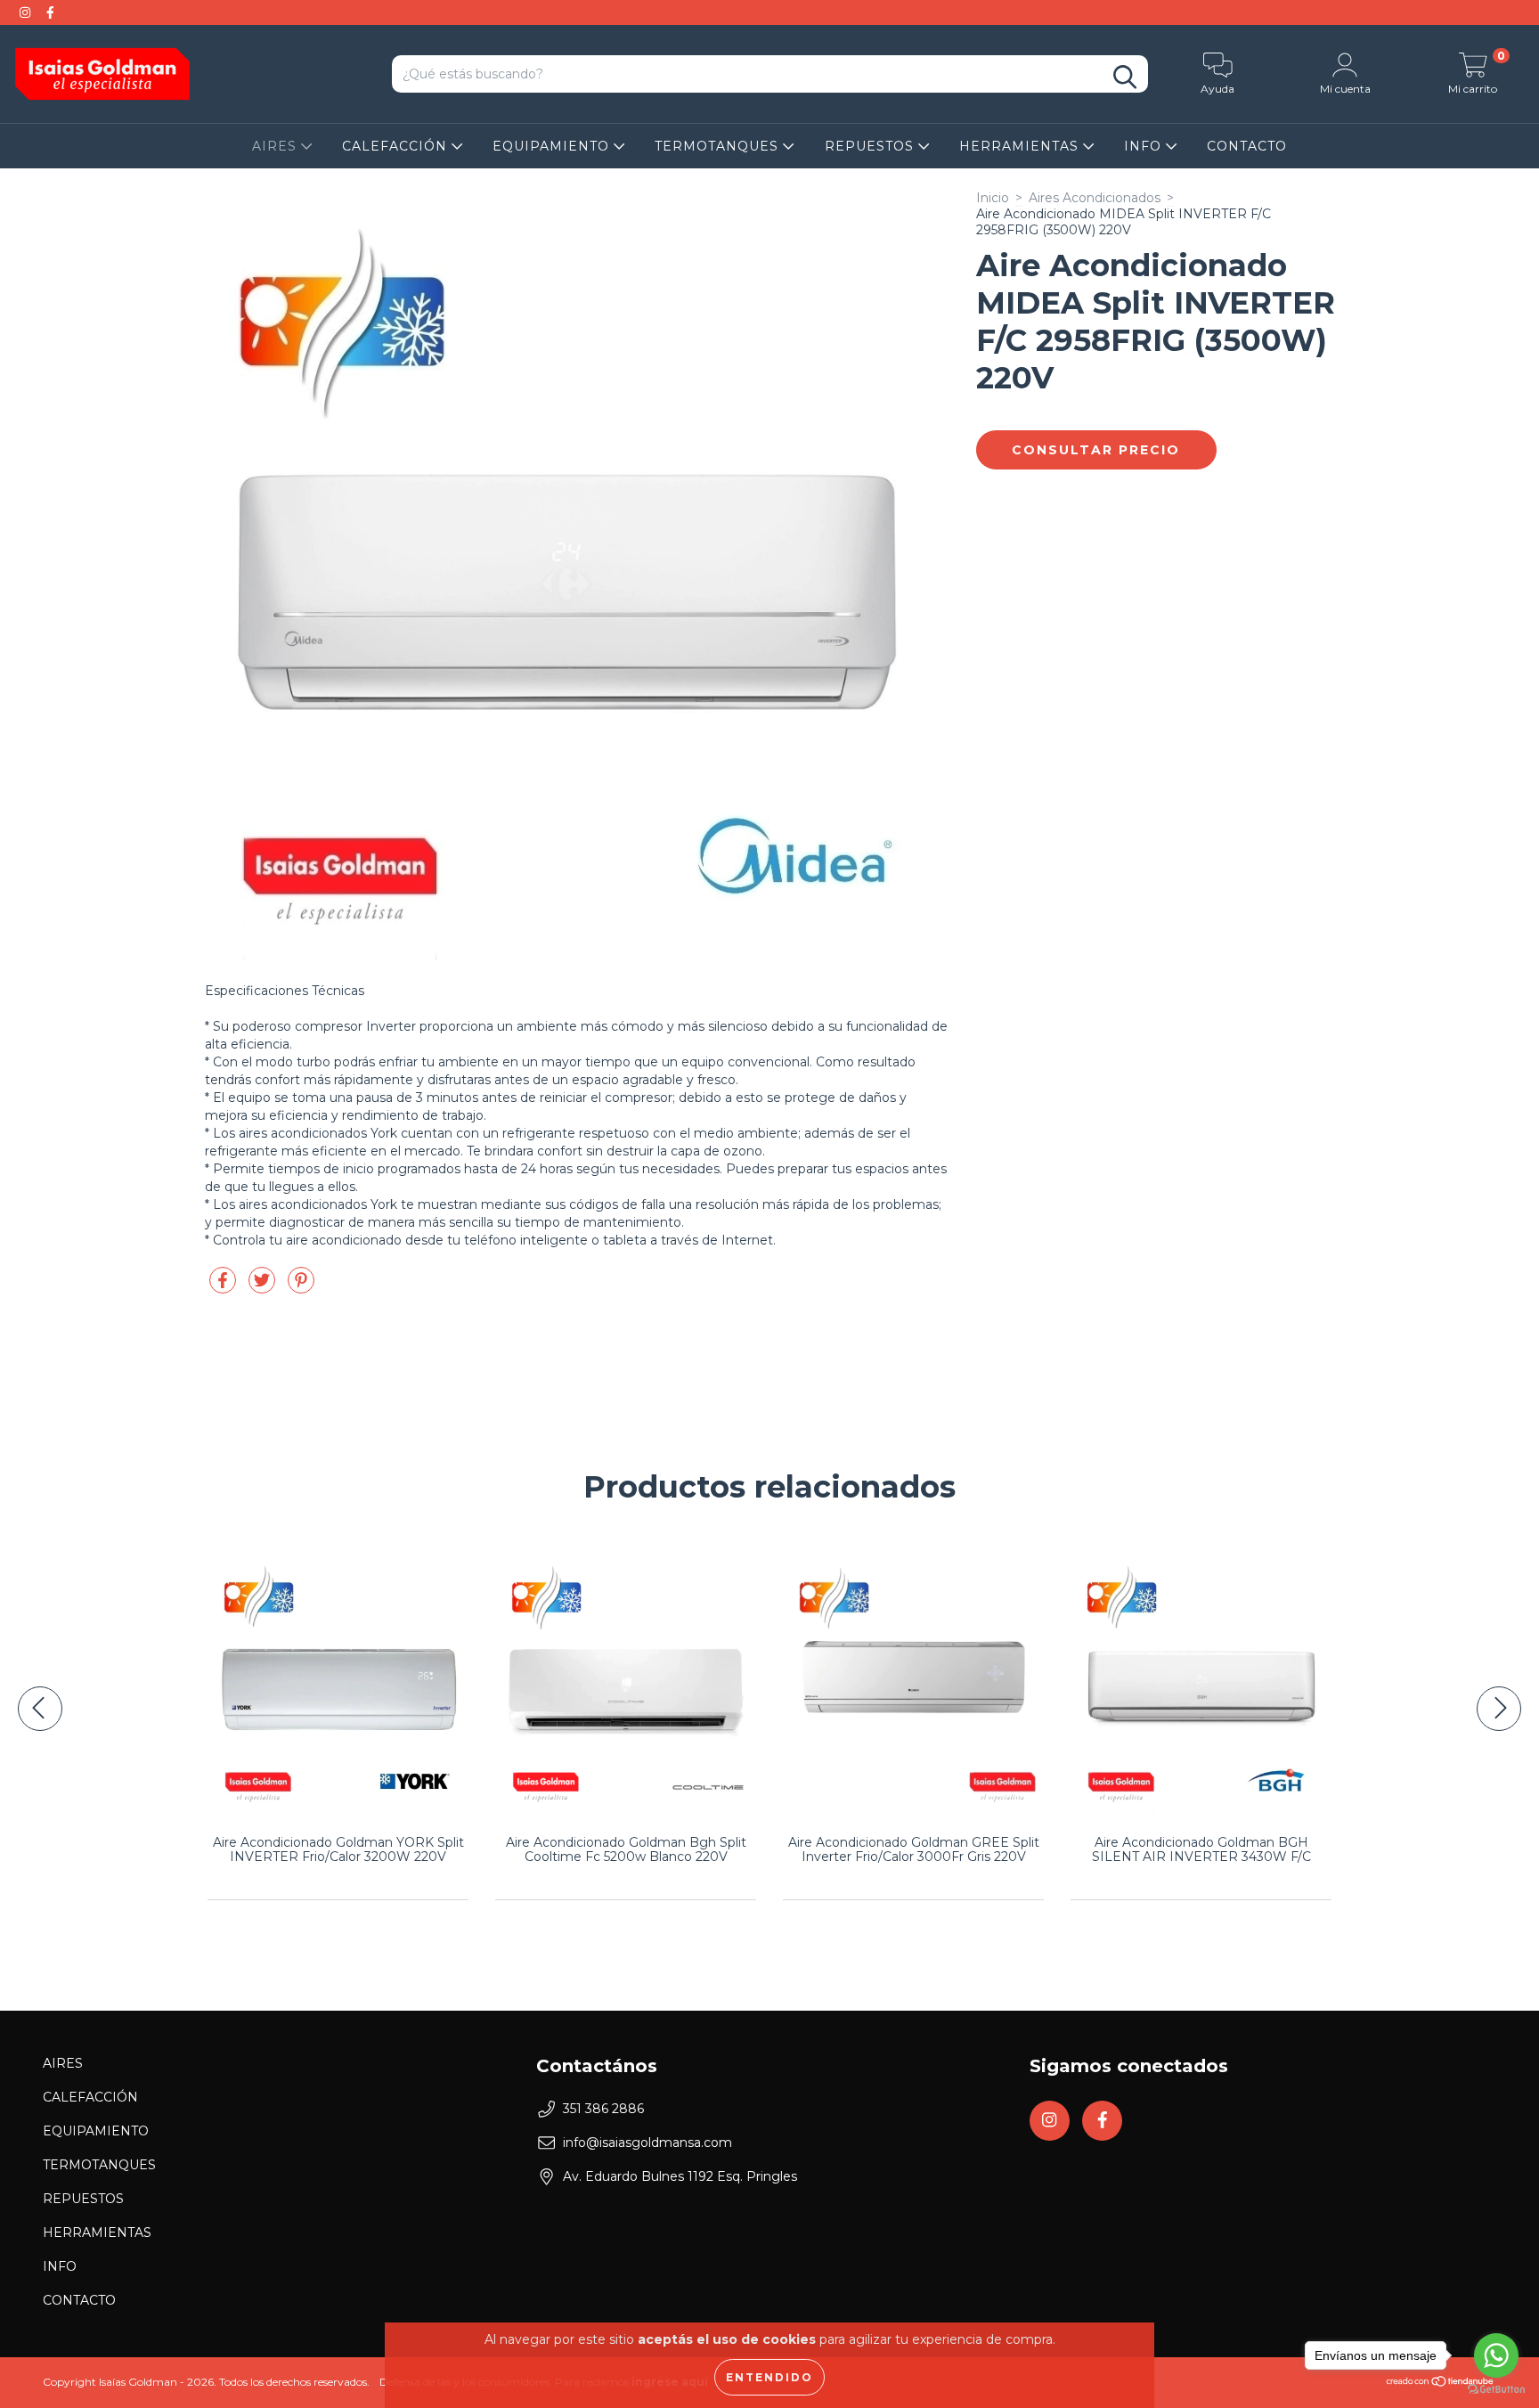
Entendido (769, 2377)
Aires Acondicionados (1095, 198)
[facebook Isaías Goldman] (50, 12)
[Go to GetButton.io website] (1496, 2390)
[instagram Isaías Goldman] (27, 12)
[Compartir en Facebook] (224, 1287)
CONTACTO (1247, 146)
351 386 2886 (603, 2109)
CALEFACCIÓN (397, 146)
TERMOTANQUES (719, 146)
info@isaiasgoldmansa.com (647, 2143)
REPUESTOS (871, 146)
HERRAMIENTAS (1021, 146)
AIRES (277, 146)
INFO (1145, 146)
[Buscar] (1125, 77)
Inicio (993, 198)
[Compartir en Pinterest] (301, 1287)
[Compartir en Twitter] (264, 1287)
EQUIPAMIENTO (553, 146)
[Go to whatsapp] (1496, 2355)
